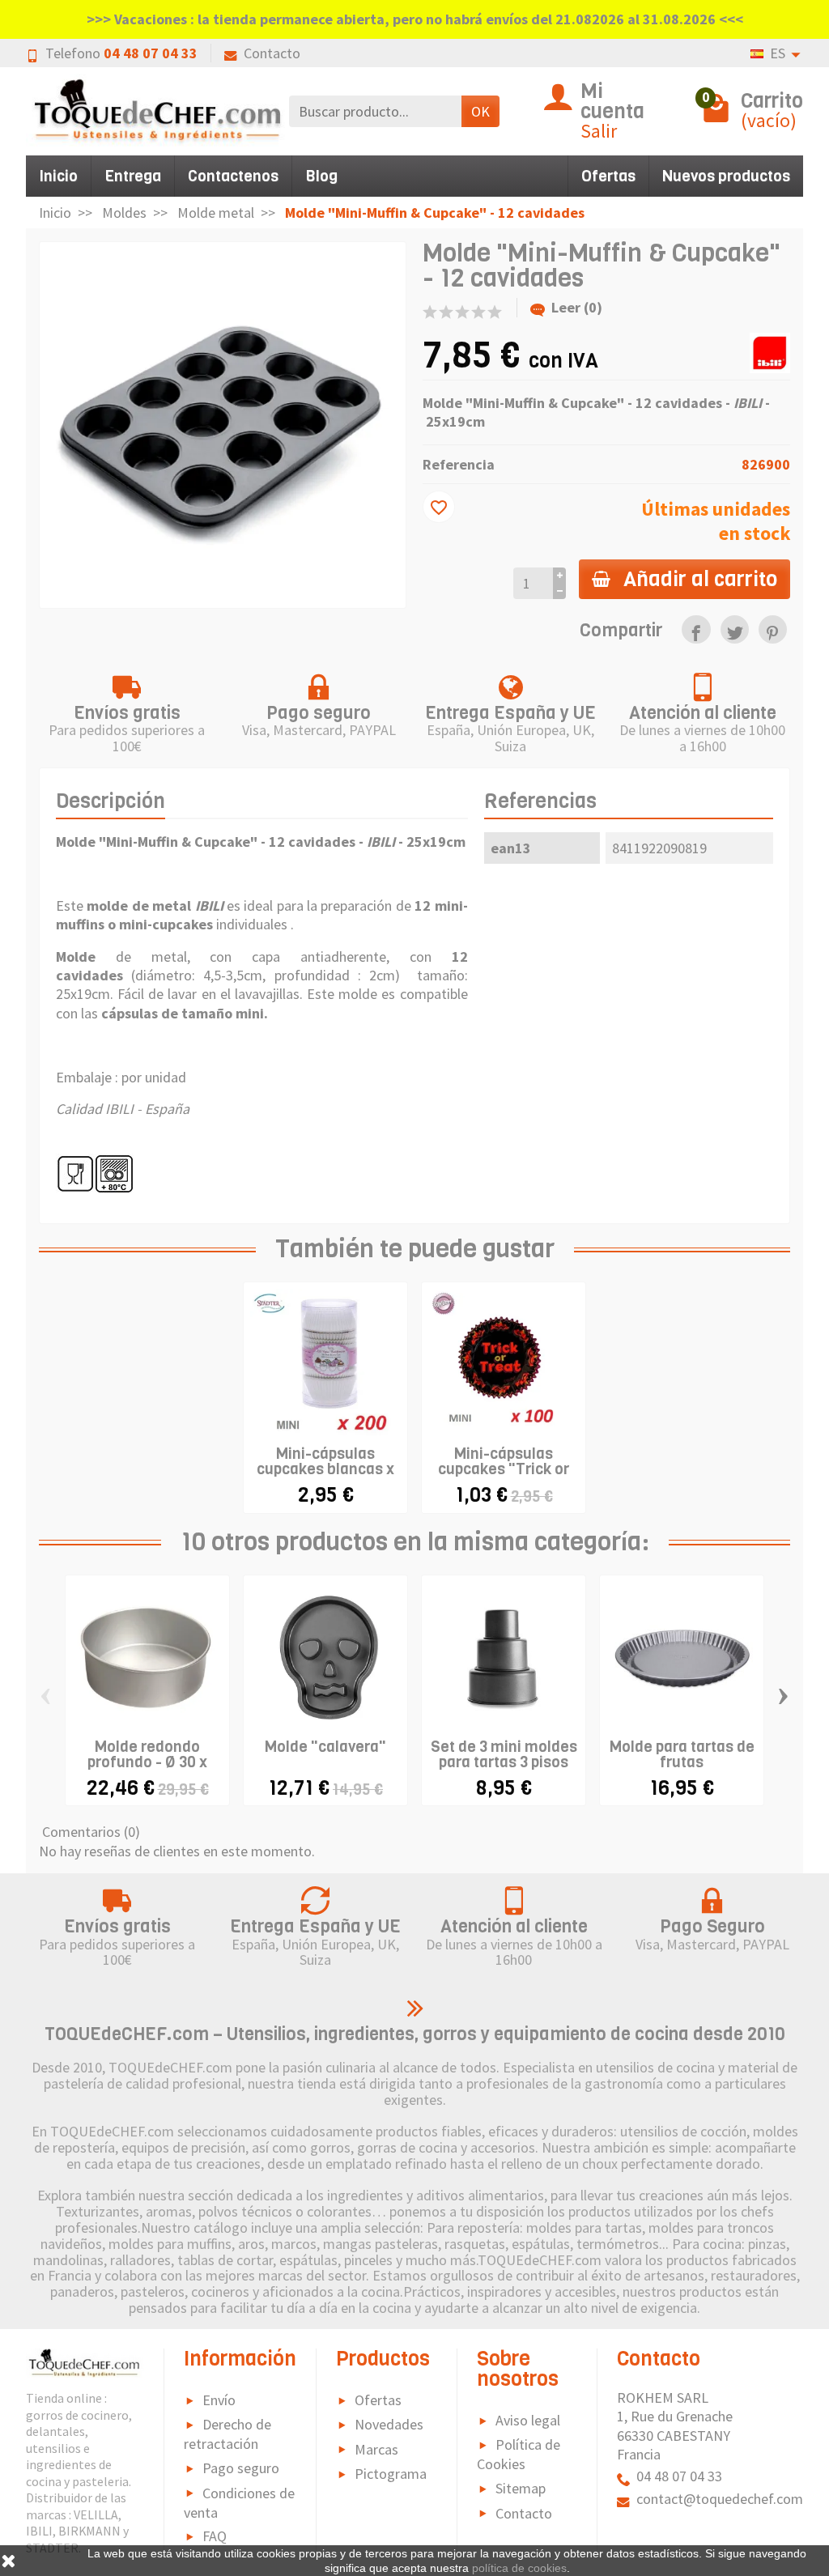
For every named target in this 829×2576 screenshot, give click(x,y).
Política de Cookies (519, 2454)
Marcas (376, 2449)
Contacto (272, 53)
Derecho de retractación (227, 2434)
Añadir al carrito (700, 579)
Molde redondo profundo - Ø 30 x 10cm (147, 1762)
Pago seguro (241, 2468)
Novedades (389, 2424)
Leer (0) (577, 307)
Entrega (133, 176)
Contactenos (233, 176)
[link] (696, 629)
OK (480, 111)
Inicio (58, 176)
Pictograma (391, 2474)
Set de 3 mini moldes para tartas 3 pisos (504, 1754)
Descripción (111, 801)
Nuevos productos (726, 176)
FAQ (215, 2536)
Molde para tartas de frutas (682, 1754)
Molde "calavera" (325, 1747)
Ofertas (608, 176)
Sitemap (521, 2488)
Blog (321, 176)
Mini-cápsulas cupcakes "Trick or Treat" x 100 (504, 1469)
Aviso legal (528, 2420)
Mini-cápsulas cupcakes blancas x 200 (325, 1469)
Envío (219, 2400)
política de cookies (519, 2568)
